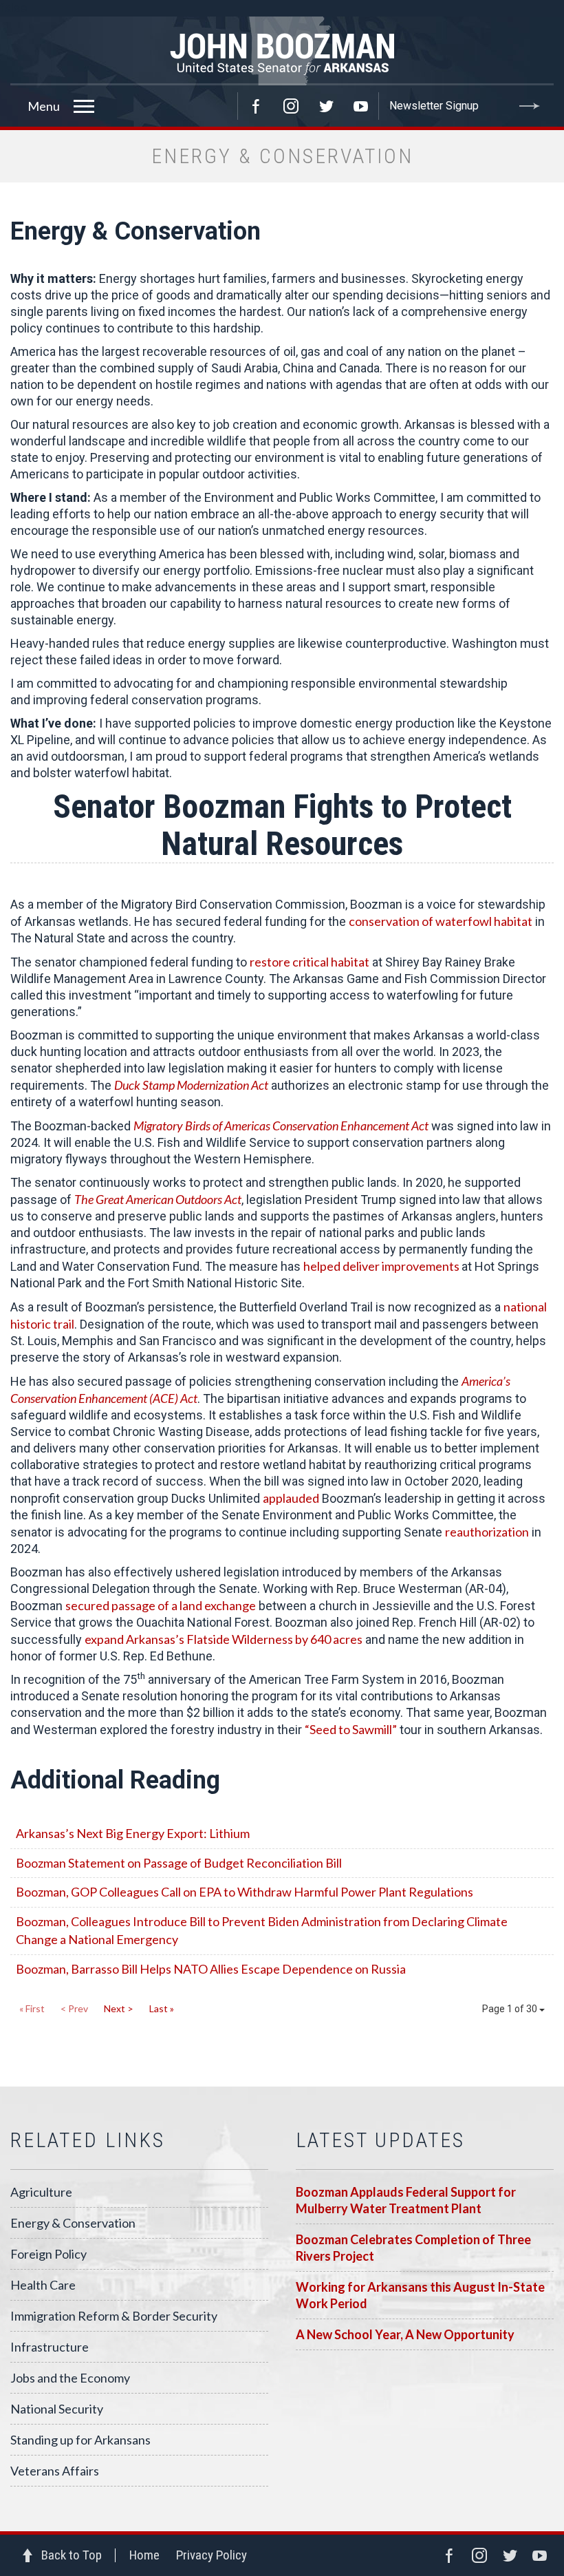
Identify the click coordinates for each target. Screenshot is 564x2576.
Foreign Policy (48, 2254)
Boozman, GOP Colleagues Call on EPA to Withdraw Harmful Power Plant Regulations (245, 1892)
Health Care (43, 2285)
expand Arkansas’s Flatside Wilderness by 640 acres (224, 1639)
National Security (57, 2409)
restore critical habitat (310, 962)
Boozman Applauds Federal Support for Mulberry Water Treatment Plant (406, 2200)
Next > (119, 2008)
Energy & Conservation (73, 2223)
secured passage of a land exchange (161, 1605)
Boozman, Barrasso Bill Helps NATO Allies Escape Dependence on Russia (211, 1969)
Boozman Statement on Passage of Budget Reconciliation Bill (179, 1863)
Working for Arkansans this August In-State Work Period (420, 2295)
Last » (162, 2008)
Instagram (291, 106)
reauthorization (487, 1532)
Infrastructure (50, 2347)
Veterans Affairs (55, 2471)
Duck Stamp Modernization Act (191, 1085)
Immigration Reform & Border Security (114, 2316)
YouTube (361, 106)
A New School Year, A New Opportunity (405, 2334)
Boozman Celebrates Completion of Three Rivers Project (413, 2248)
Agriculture (41, 2192)
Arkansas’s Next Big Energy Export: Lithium (133, 1833)
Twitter (326, 106)
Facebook (256, 106)
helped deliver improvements (382, 1266)
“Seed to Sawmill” (351, 1729)
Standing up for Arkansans (80, 2440)
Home (144, 2555)
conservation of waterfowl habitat (441, 921)
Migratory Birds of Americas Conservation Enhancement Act (281, 1126)
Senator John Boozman (282, 51)
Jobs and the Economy (70, 2378)
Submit (530, 106)
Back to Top (72, 2555)
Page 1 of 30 (511, 2009)
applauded (291, 1498)
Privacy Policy (211, 2555)
